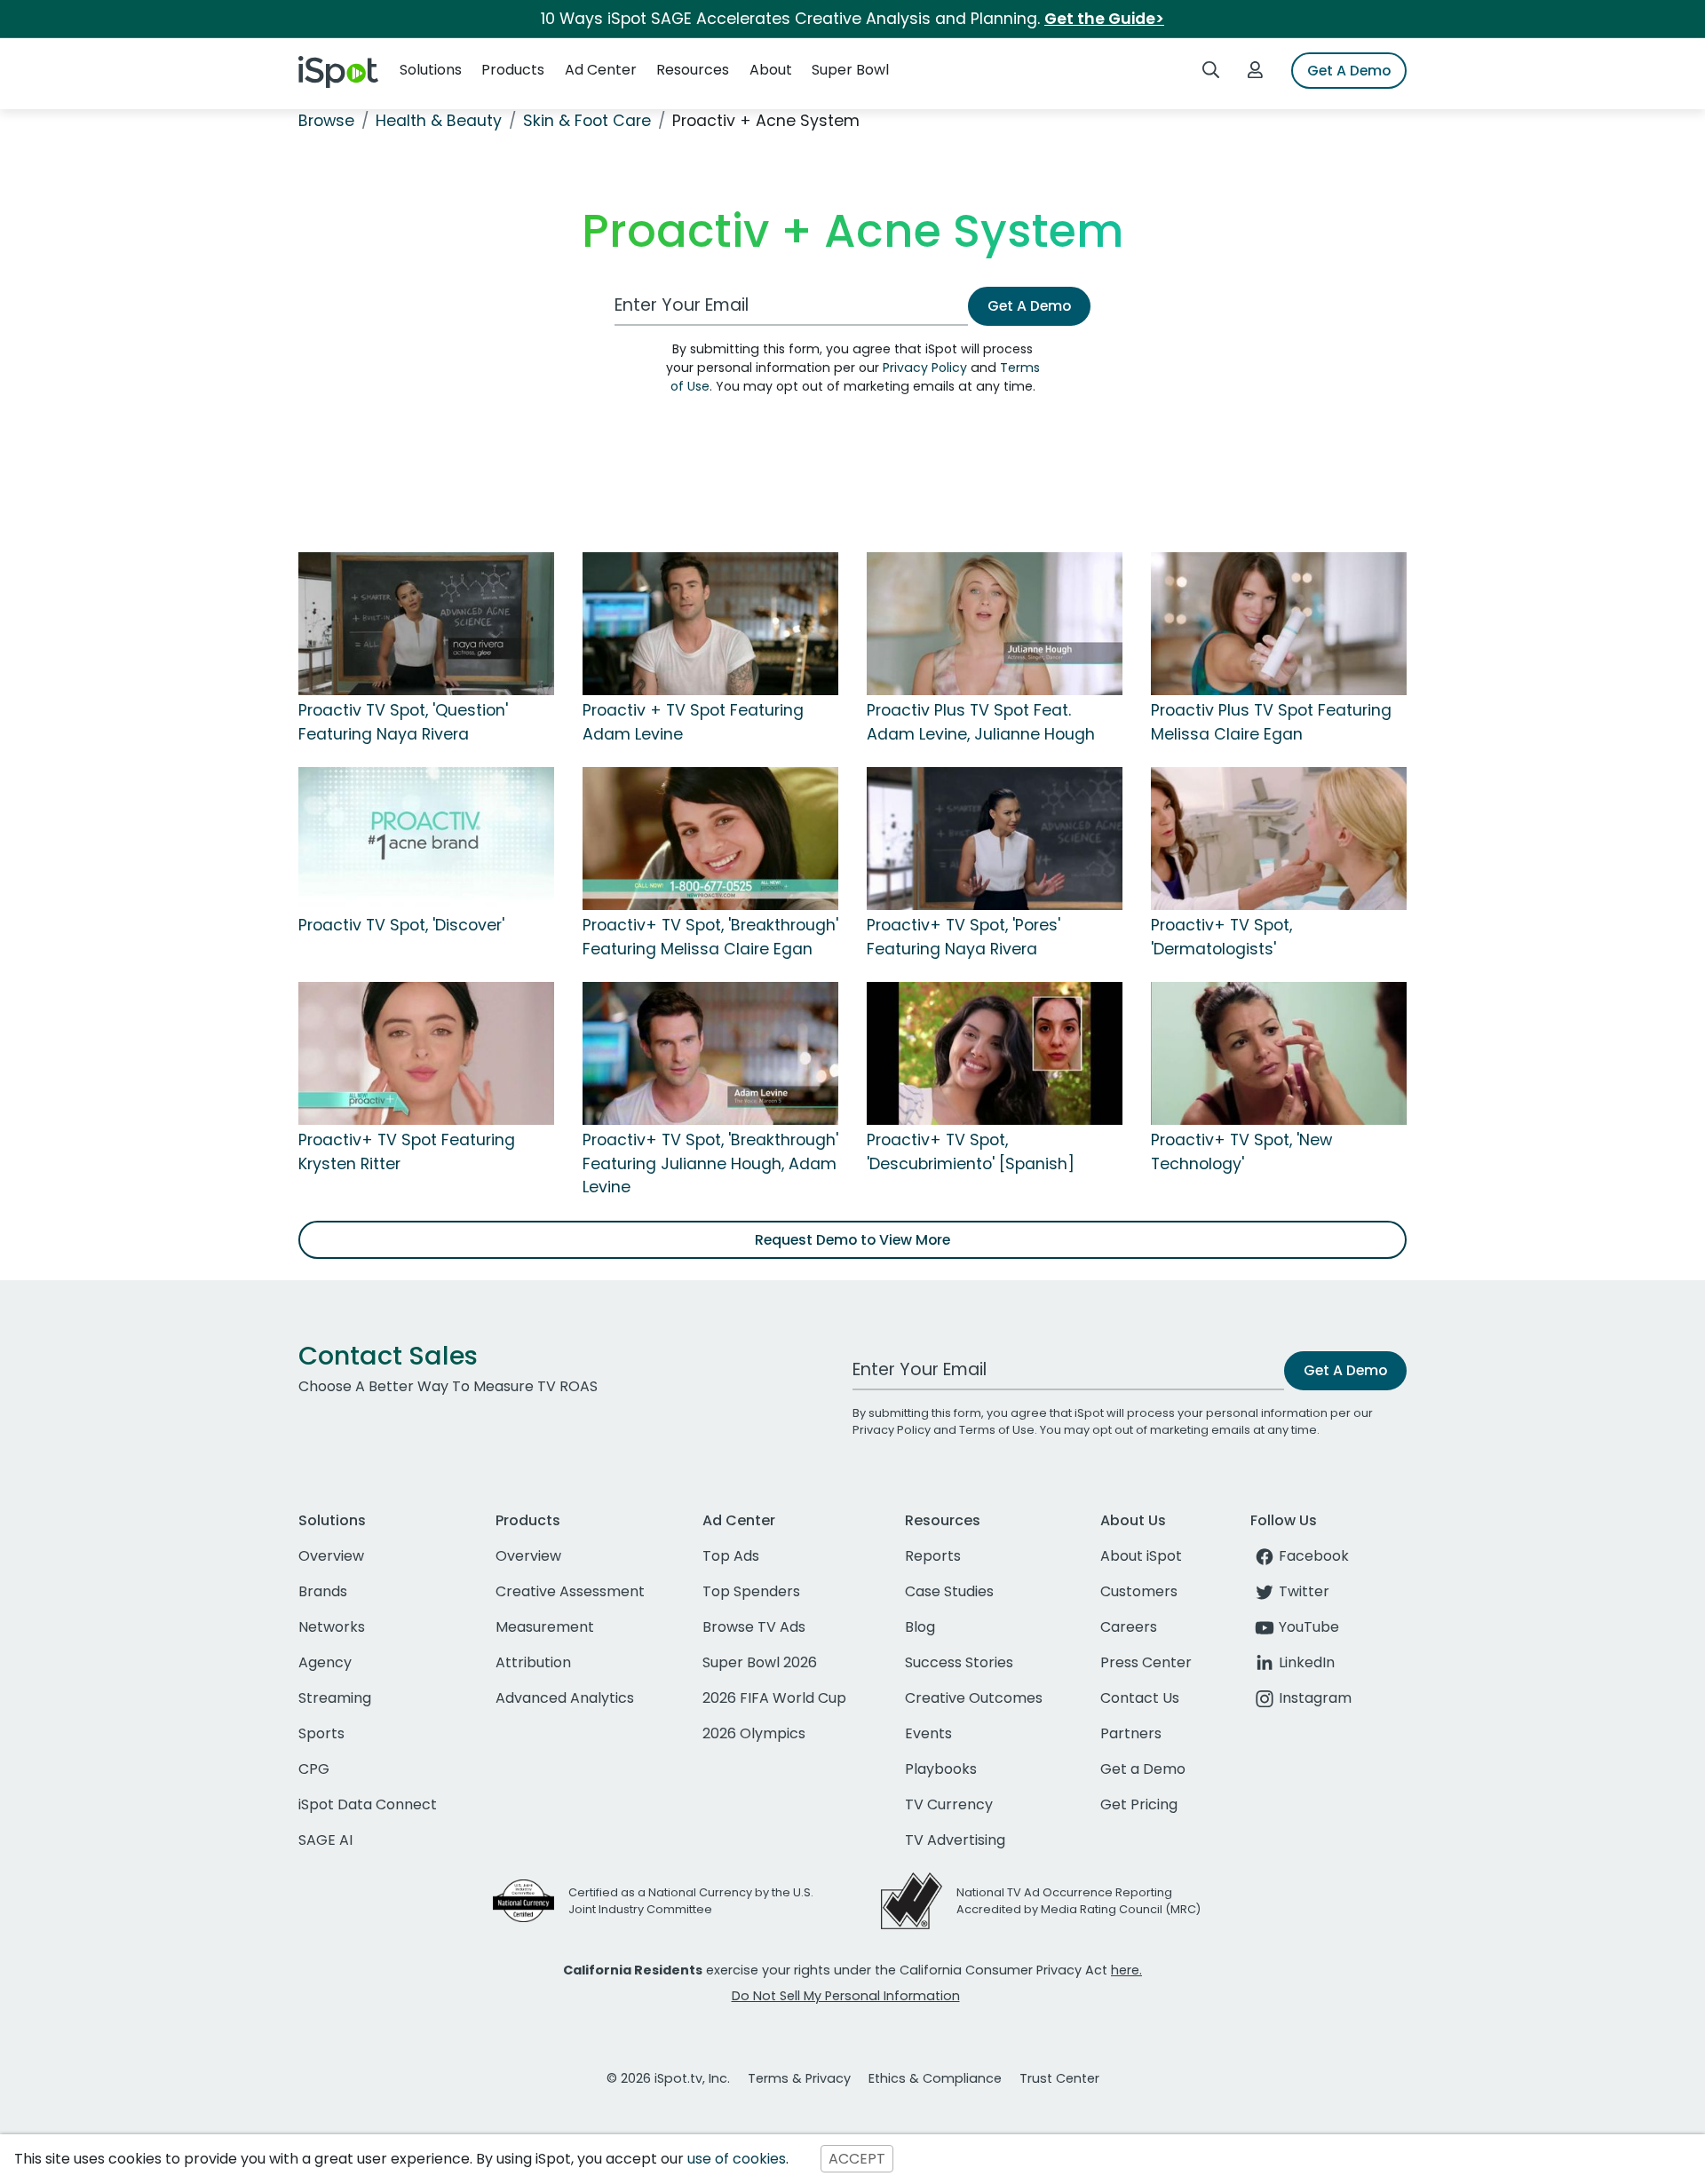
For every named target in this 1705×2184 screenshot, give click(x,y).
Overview (331, 1556)
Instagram (1315, 1698)
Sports (321, 1733)
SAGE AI (325, 1840)
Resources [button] (693, 70)
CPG (314, 1769)
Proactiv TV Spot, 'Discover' (401, 925)
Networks (332, 1627)
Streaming (335, 1698)
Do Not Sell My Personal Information (846, 1996)
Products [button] (513, 70)
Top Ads (731, 1556)
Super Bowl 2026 (760, 1662)
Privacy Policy (925, 368)
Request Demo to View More (852, 1240)
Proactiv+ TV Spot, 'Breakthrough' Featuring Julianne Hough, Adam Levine (710, 1163)
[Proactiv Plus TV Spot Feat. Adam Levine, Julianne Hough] (995, 623)
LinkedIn (1307, 1662)
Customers (1139, 1591)
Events (928, 1733)
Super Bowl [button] (850, 70)
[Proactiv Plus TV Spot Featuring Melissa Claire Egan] (1279, 623)
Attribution (533, 1662)
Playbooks (941, 1769)
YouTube (1309, 1627)
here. (1126, 1970)
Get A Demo (1349, 71)
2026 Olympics (754, 1733)
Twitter (1304, 1591)
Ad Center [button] (601, 70)
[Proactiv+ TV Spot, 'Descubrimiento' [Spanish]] (995, 1053)
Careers (1129, 1627)
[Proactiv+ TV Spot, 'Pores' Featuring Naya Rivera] (995, 838)
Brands (323, 1591)
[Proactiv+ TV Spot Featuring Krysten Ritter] (426, 1053)
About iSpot (1141, 1556)
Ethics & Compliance (935, 2078)
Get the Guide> (1104, 19)
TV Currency (949, 1804)
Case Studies (949, 1591)
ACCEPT (857, 2159)
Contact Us (1140, 1698)
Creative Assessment (570, 1591)
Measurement (545, 1627)
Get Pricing (1139, 1804)
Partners (1131, 1733)
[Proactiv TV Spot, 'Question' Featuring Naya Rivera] (426, 623)
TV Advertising (955, 1840)
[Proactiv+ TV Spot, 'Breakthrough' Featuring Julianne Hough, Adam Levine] (710, 1053)
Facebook (1314, 1556)
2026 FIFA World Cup (774, 1698)
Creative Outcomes (974, 1698)
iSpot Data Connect (368, 1804)
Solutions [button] (431, 70)
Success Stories (959, 1662)
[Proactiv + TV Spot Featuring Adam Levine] (710, 623)
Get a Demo (1143, 1769)
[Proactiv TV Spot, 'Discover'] (426, 838)
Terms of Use (997, 1430)
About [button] (771, 70)
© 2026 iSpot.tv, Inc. (668, 2078)
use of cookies (737, 2159)
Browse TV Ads (754, 1627)
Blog (920, 1627)
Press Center (1146, 1662)
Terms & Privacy (799, 2078)
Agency (325, 1662)
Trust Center (1059, 2078)
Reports (933, 1556)
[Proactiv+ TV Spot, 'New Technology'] (1279, 1053)
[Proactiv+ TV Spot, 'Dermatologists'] (1279, 838)
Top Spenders (751, 1591)
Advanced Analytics (565, 1698)
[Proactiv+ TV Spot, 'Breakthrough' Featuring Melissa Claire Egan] (710, 838)
